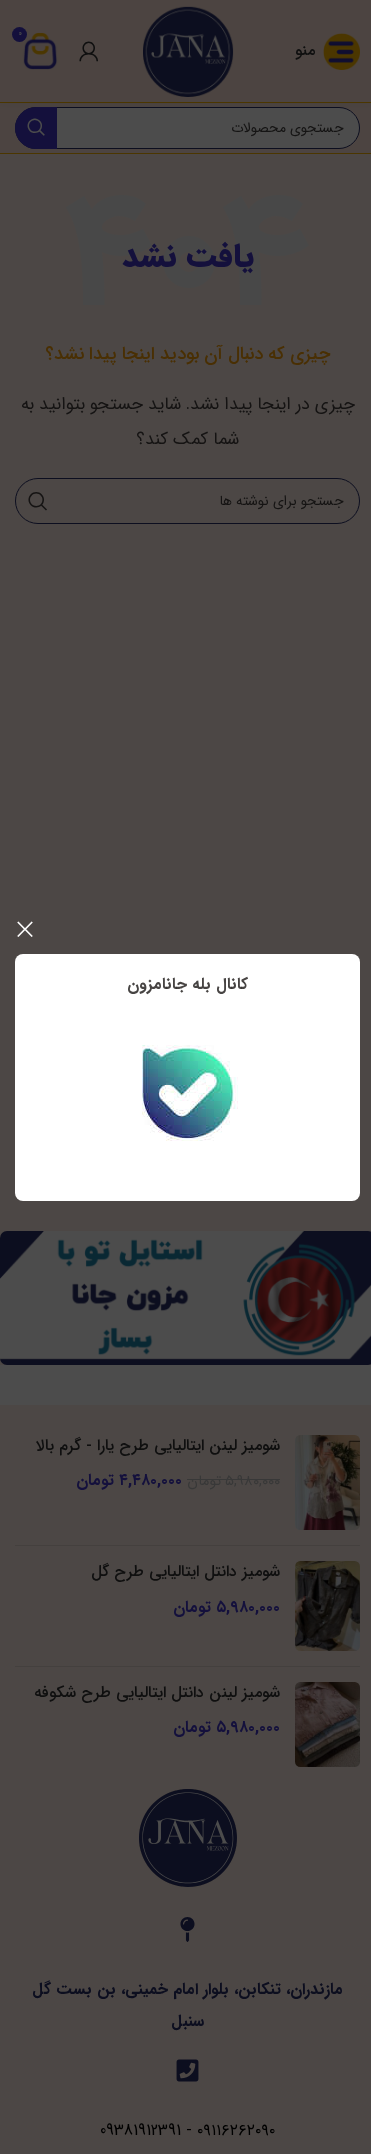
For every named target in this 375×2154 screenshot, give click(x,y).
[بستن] (25, 929)
